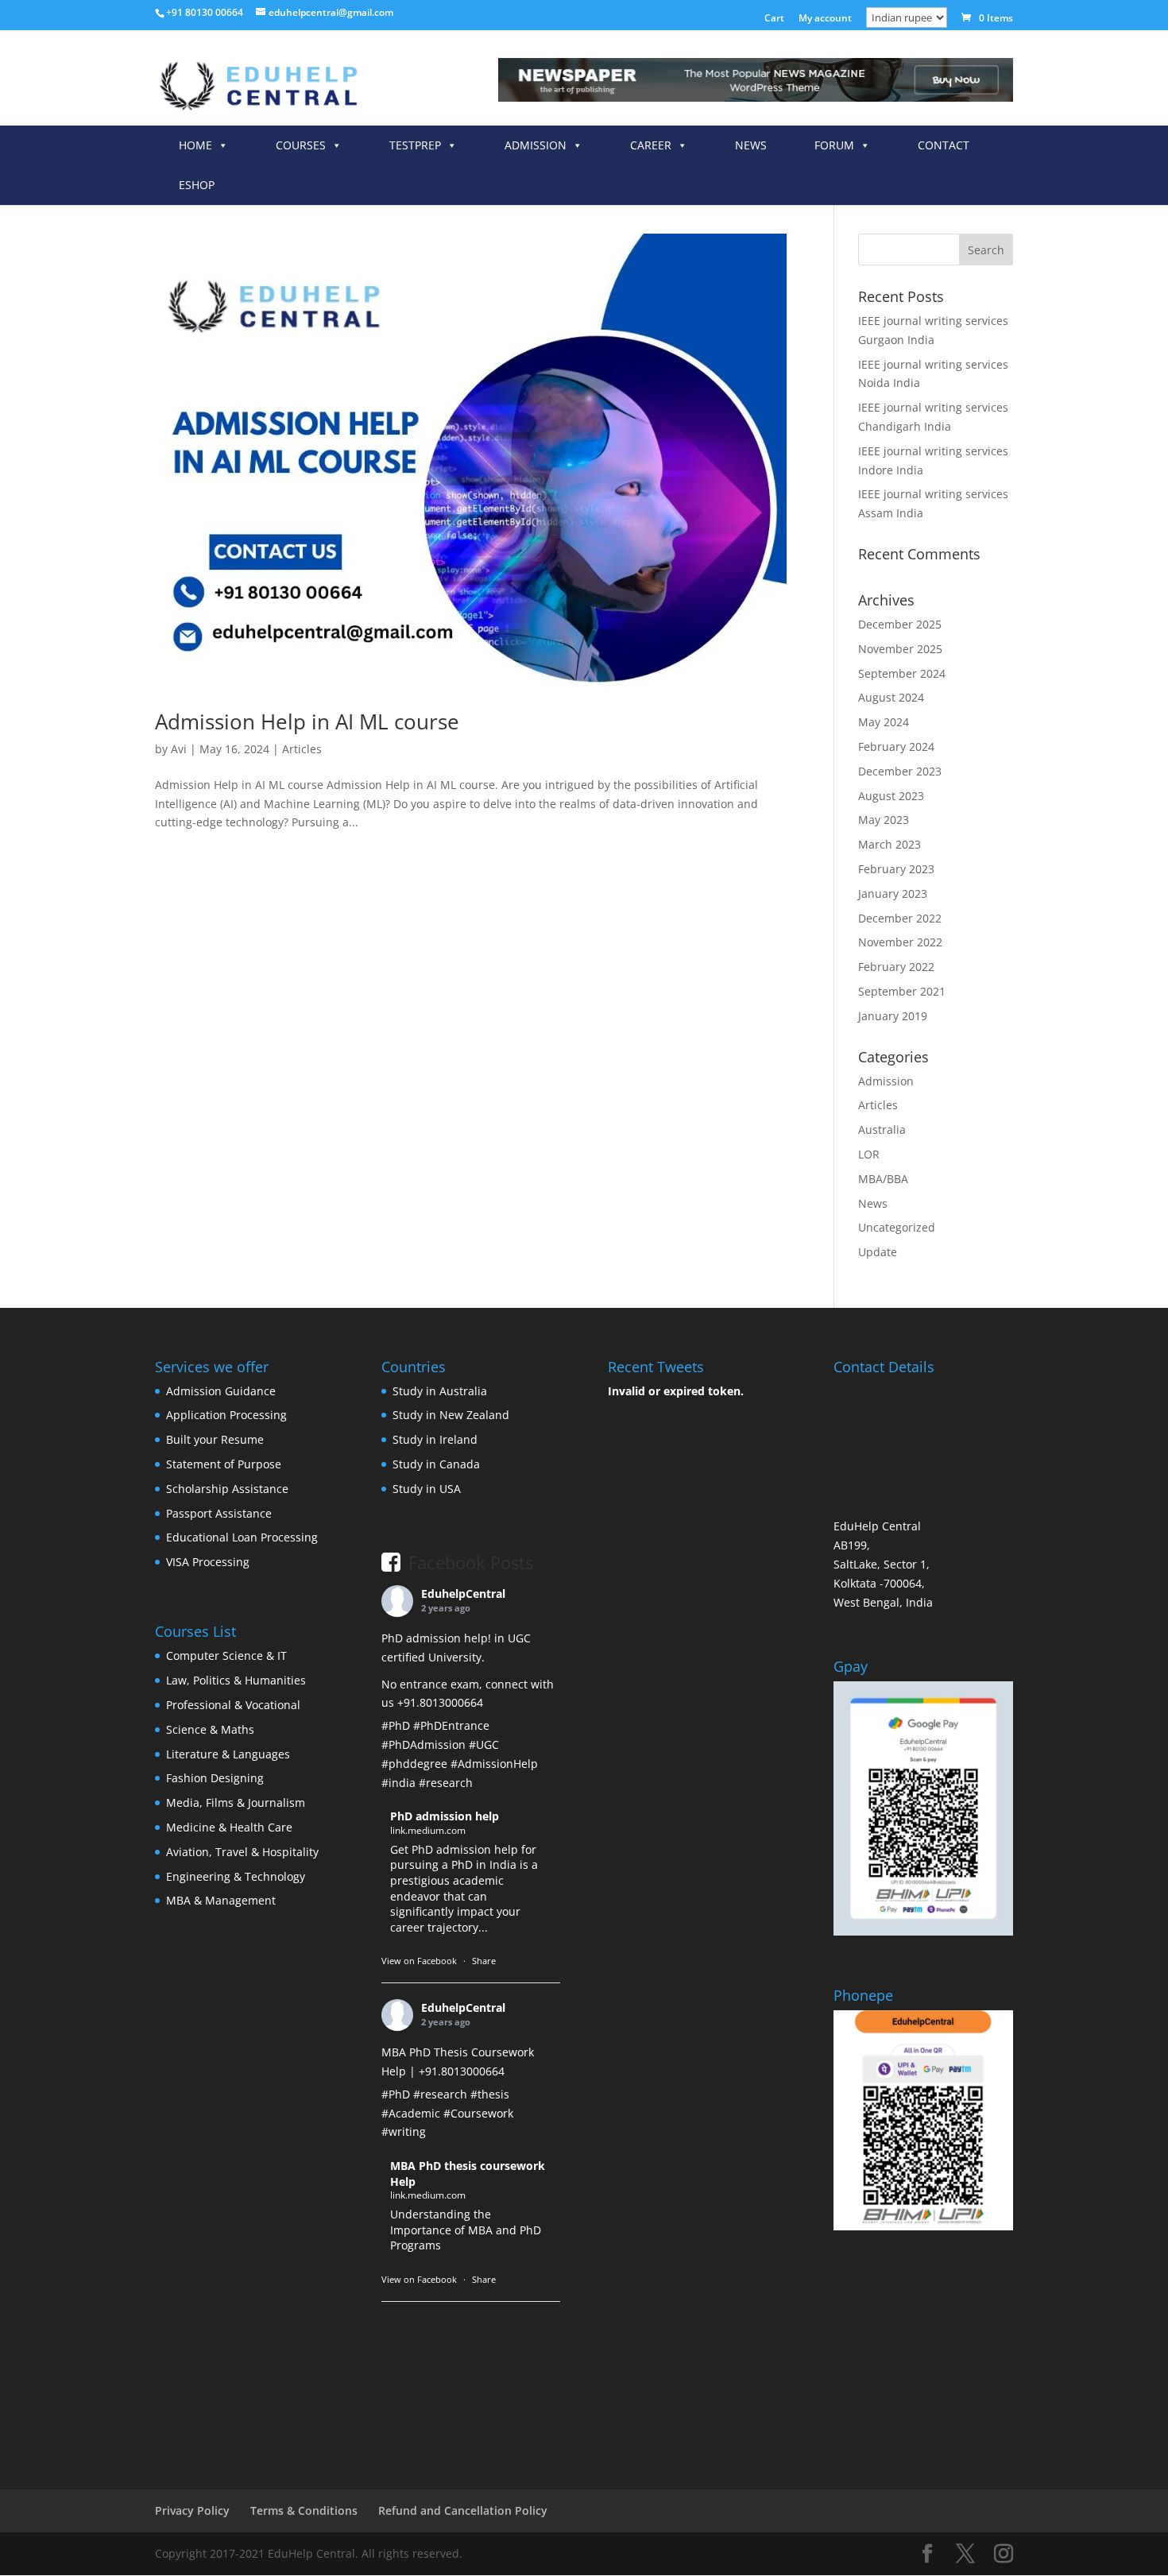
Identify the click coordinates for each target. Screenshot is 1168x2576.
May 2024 (884, 722)
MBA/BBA (883, 1179)
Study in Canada (436, 1464)
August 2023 (891, 796)
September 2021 (902, 991)
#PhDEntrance (451, 1725)
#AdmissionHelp (494, 1764)
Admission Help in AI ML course (307, 721)
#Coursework (478, 2113)
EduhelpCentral (463, 1594)
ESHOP (197, 185)
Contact (944, 145)
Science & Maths (210, 1729)
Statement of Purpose (224, 1464)
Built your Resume (215, 1439)
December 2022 (900, 918)
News (751, 145)
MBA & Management (221, 1900)
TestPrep (415, 145)
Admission (536, 145)
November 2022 (900, 942)
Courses (301, 145)
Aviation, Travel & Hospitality (242, 1852)
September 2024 (902, 673)
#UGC (484, 1744)
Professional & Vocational (233, 1705)
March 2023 (890, 844)
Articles (302, 749)
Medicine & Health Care (229, 1827)
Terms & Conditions (304, 2510)
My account (825, 19)
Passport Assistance (219, 1513)
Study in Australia (440, 1391)
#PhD (396, 1725)
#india (398, 1783)
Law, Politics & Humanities (236, 1680)
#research (446, 1783)
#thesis (490, 2094)
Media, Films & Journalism (236, 1802)
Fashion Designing (215, 1778)
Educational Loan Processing (242, 1537)
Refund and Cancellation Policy (463, 2510)
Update (878, 1252)
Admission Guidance (221, 1391)
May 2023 (884, 820)
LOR (869, 1154)
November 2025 (900, 649)
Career (651, 145)
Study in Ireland (435, 1439)
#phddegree (414, 1764)
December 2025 (900, 624)
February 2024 (896, 746)
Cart (774, 19)
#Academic (411, 2113)
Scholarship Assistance (227, 1489)
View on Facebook (419, 1961)
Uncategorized (897, 1227)
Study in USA (427, 1489)
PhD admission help (445, 1816)
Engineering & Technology (236, 1876)
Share (484, 1961)
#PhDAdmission (423, 1744)
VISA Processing (208, 1562)
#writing (404, 2131)
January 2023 (893, 893)
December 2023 (900, 771)
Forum (834, 145)
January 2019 (893, 1016)
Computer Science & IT (226, 1655)
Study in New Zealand (451, 1415)
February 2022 (896, 967)
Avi (179, 749)
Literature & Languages (228, 1754)
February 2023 (896, 869)
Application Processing (226, 1415)
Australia (882, 1129)
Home (195, 145)
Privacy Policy (192, 2510)
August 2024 (891, 697)
